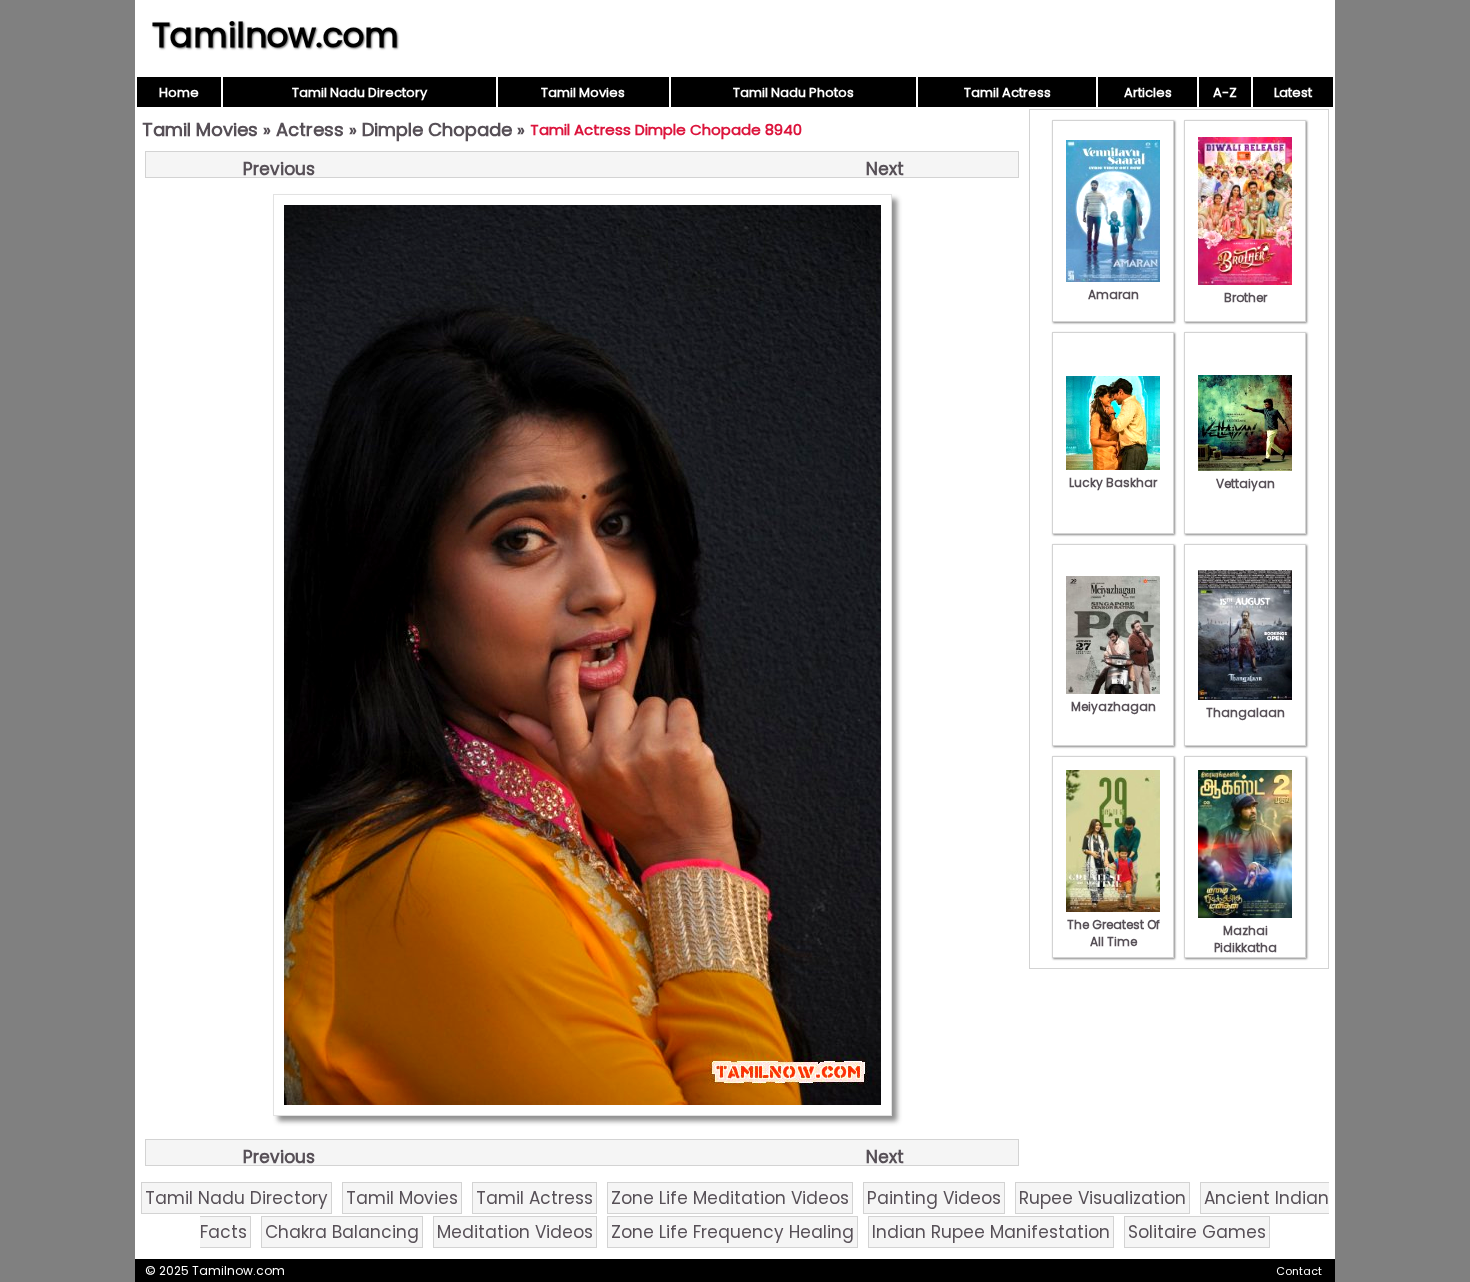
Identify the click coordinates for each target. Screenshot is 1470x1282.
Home (179, 92)
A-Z (1225, 92)
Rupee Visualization (1102, 1198)
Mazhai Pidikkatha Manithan (1245, 947)
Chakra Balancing (342, 1232)
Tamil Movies (583, 92)
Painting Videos (934, 1198)
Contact (1299, 1271)
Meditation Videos (515, 1232)
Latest (1293, 92)
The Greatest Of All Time (1113, 933)
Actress (310, 129)
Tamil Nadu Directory (359, 92)
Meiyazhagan (1113, 706)
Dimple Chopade (437, 129)
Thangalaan (1245, 712)
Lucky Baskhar (1113, 482)
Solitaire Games (1197, 1232)
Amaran (1113, 294)
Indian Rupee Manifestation (991, 1232)
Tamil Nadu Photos (793, 92)
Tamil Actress (1007, 92)
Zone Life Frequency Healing (732, 1232)
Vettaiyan (1245, 483)
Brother (1245, 297)
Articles (1148, 92)
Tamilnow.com (275, 35)
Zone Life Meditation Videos (730, 1198)
